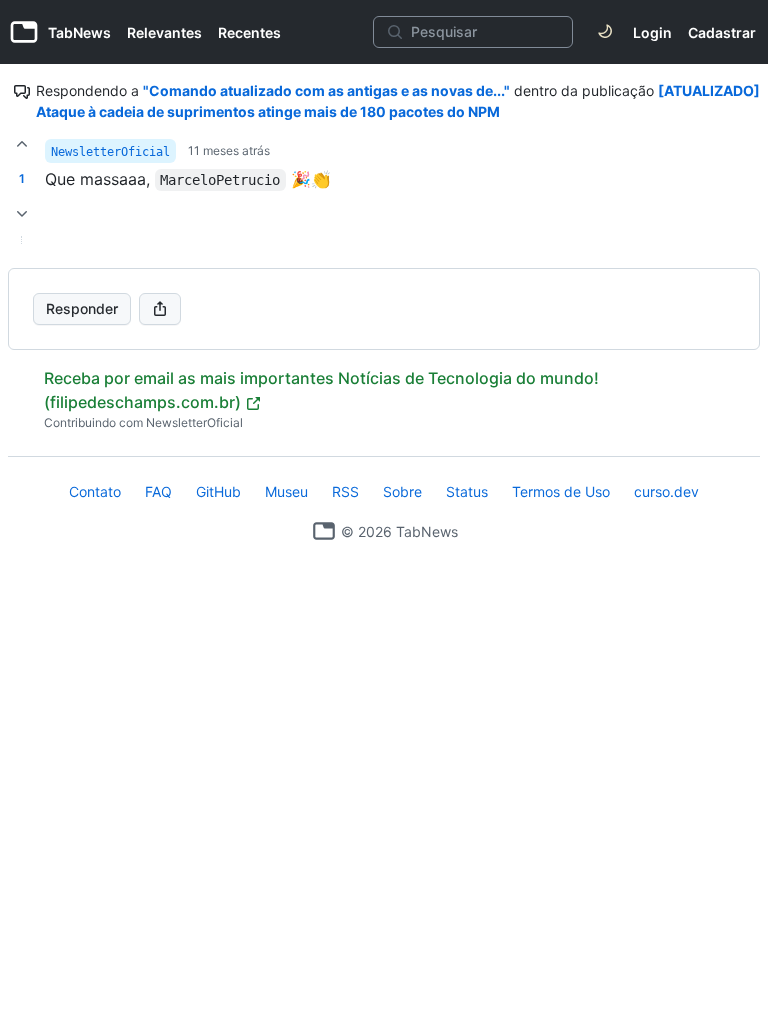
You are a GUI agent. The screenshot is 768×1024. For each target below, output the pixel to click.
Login (652, 32)
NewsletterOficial (110, 152)
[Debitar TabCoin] (22, 214)
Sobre (402, 491)
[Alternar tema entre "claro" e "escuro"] (605, 32)
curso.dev (666, 491)
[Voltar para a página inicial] (324, 531)
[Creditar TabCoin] (22, 144)
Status (467, 491)
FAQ (158, 491)
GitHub (218, 491)
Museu (286, 491)
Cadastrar (722, 32)
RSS (345, 491)
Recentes (249, 32)
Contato (95, 491)
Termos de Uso (561, 491)
